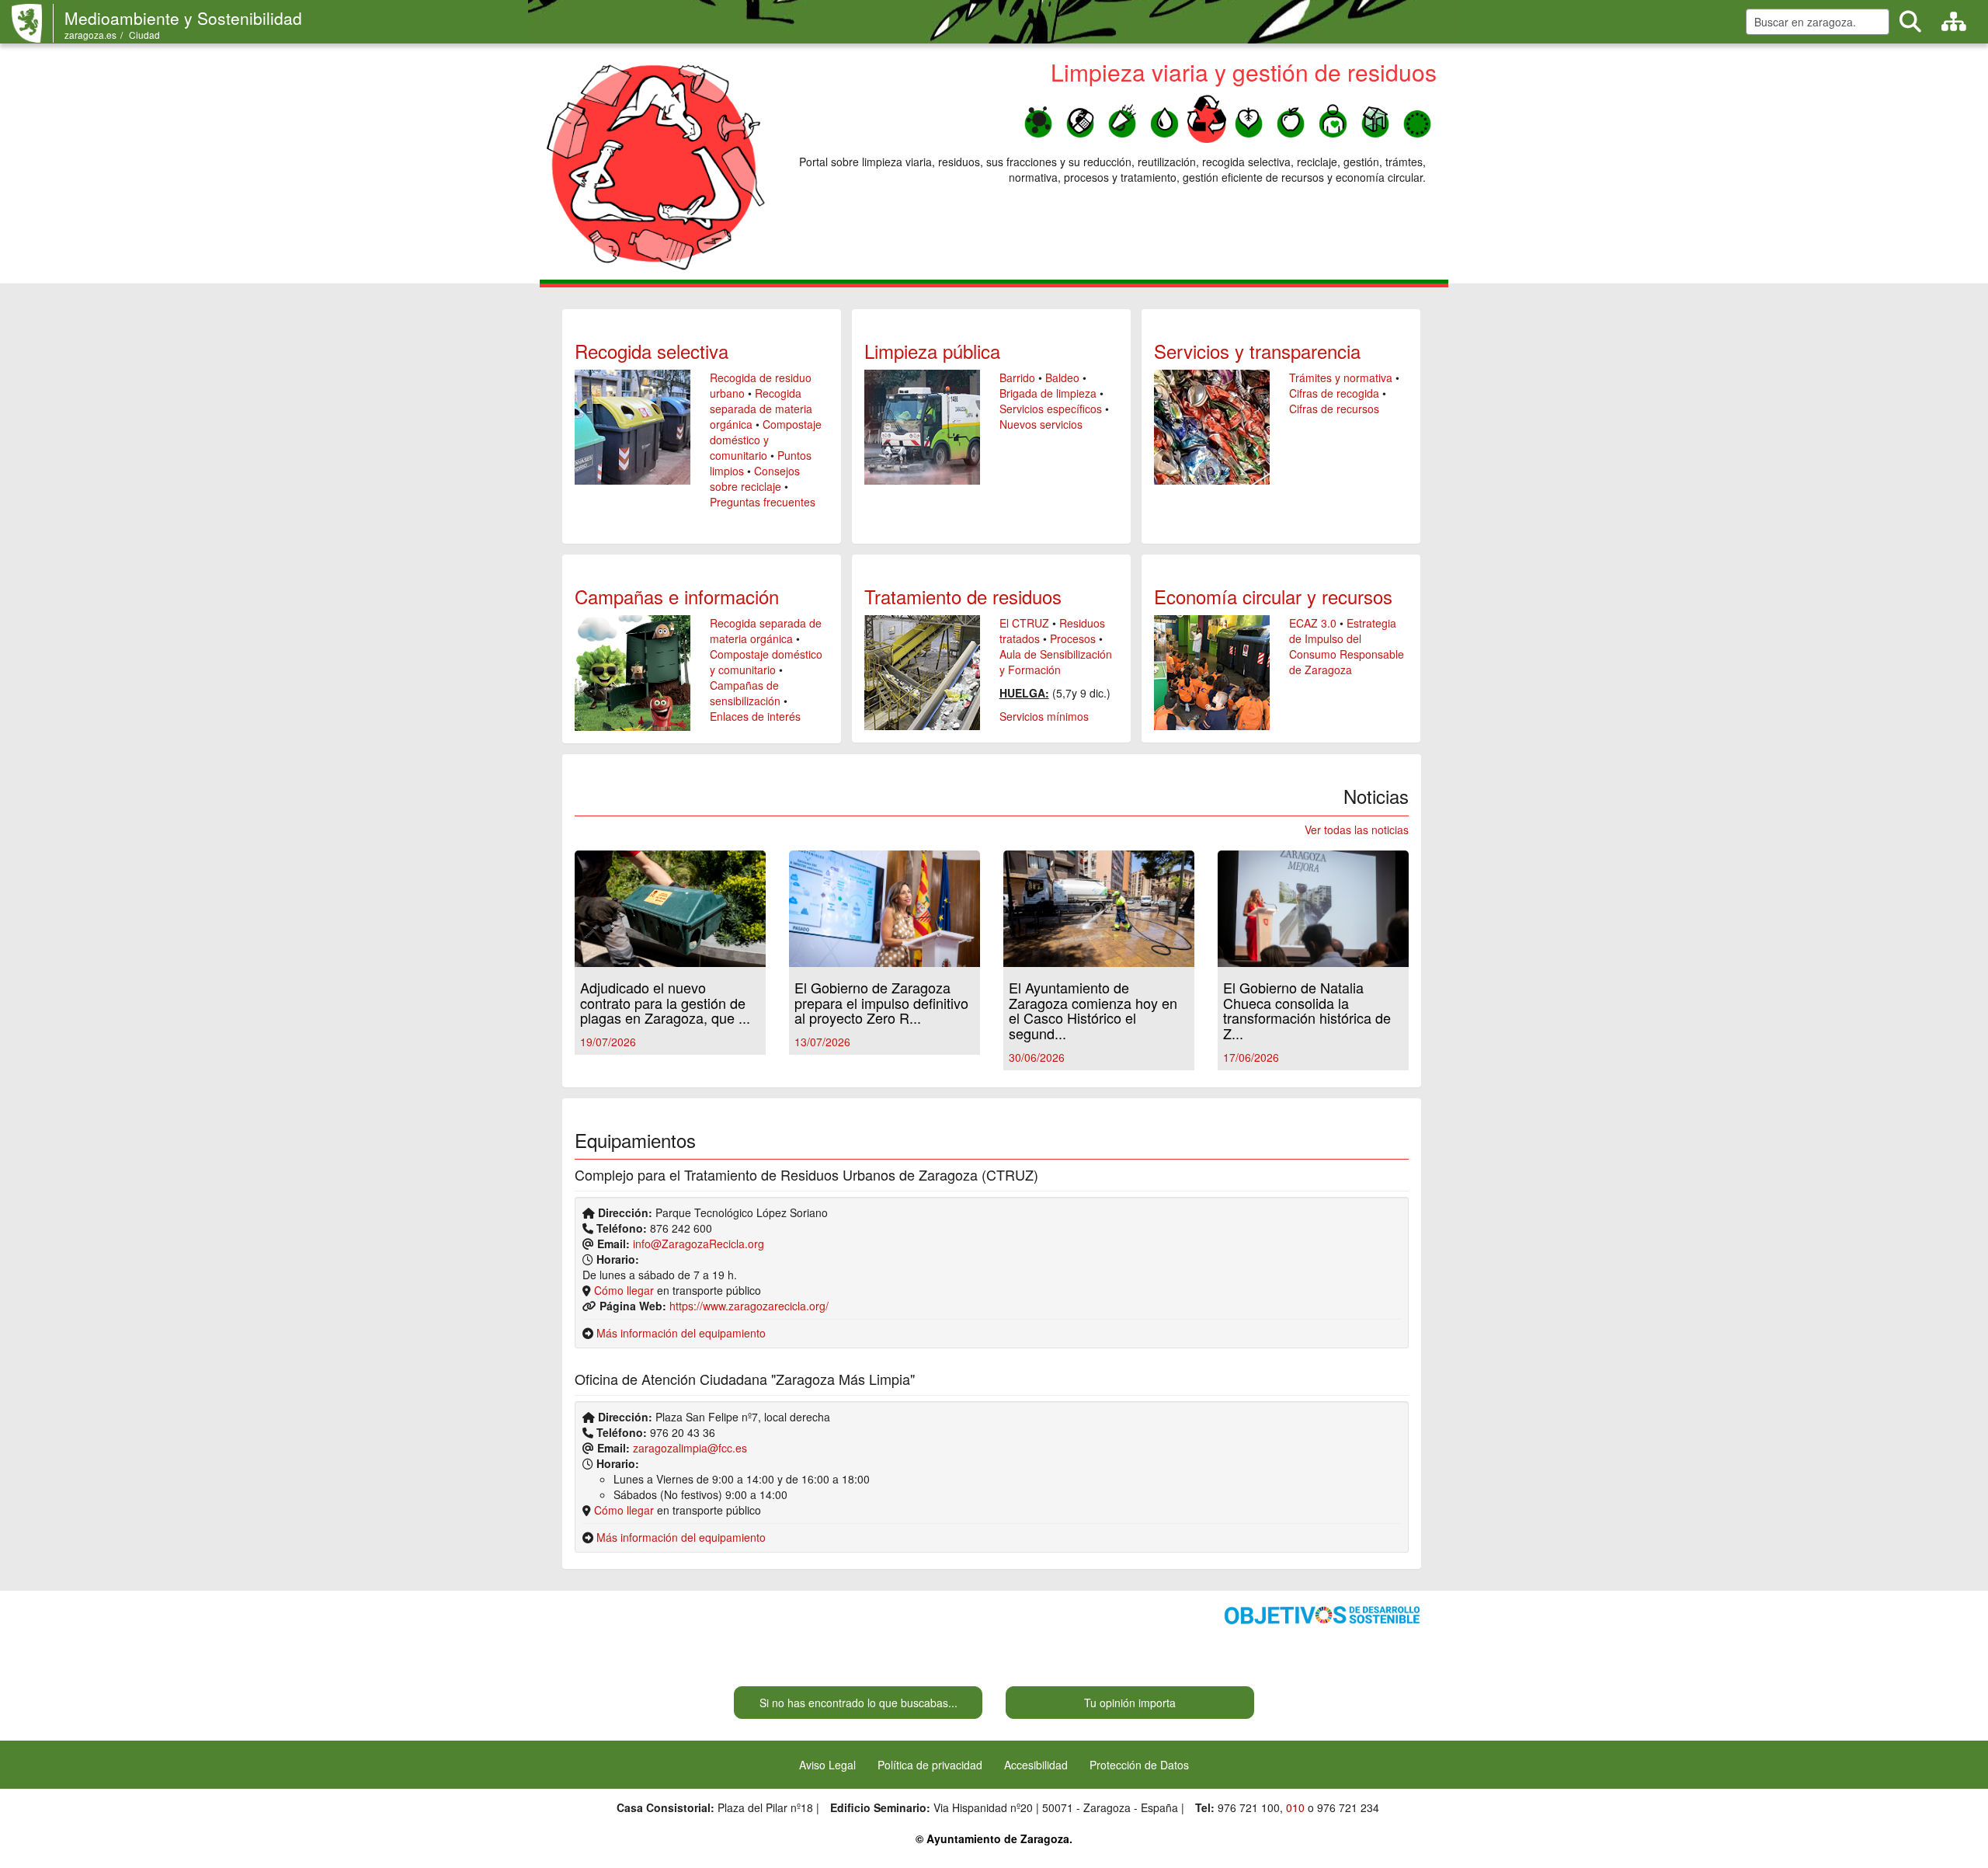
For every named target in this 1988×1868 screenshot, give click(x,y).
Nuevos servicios (1041, 424)
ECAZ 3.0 (1313, 623)
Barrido (1017, 377)
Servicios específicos (1051, 409)
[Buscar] (1910, 22)
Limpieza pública (932, 351)
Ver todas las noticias (1357, 830)
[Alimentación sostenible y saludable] (1291, 118)
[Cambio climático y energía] (1080, 118)
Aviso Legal (827, 1765)
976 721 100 (1249, 1807)
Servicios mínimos (1044, 716)
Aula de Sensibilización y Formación (1056, 662)
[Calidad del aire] (1038, 118)
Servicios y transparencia (1257, 351)
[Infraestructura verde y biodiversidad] (1249, 118)
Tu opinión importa (1130, 1703)
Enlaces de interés (755, 716)
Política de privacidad (930, 1765)
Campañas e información (677, 596)
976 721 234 (1348, 1807)
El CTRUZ (1024, 623)
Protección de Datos (1139, 1765)
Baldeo (1062, 377)
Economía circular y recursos (1273, 596)
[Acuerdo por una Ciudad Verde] (1417, 118)
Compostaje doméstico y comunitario (766, 440)
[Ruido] (1122, 118)
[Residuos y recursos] (1207, 118)
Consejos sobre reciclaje (755, 478)
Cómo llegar (624, 1290)
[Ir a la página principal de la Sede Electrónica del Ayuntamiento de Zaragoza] (33, 23)
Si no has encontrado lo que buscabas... (858, 1703)
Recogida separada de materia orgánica (761, 409)
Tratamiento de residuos (963, 596)
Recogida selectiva (652, 351)
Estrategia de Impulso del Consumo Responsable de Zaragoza (1347, 646)
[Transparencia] (1375, 118)
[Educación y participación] (1333, 118)
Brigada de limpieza (1048, 393)
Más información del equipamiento (681, 1333)
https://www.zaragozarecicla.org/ (749, 1306)
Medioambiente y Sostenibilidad (183, 18)
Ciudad (144, 35)
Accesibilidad (1036, 1765)
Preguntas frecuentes (763, 502)
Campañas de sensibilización (745, 693)
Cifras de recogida (1334, 393)
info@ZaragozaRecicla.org (699, 1244)
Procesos (1073, 638)
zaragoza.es (90, 35)
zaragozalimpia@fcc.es (690, 1448)
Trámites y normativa (1341, 377)
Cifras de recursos (1334, 409)
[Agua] (1164, 118)
